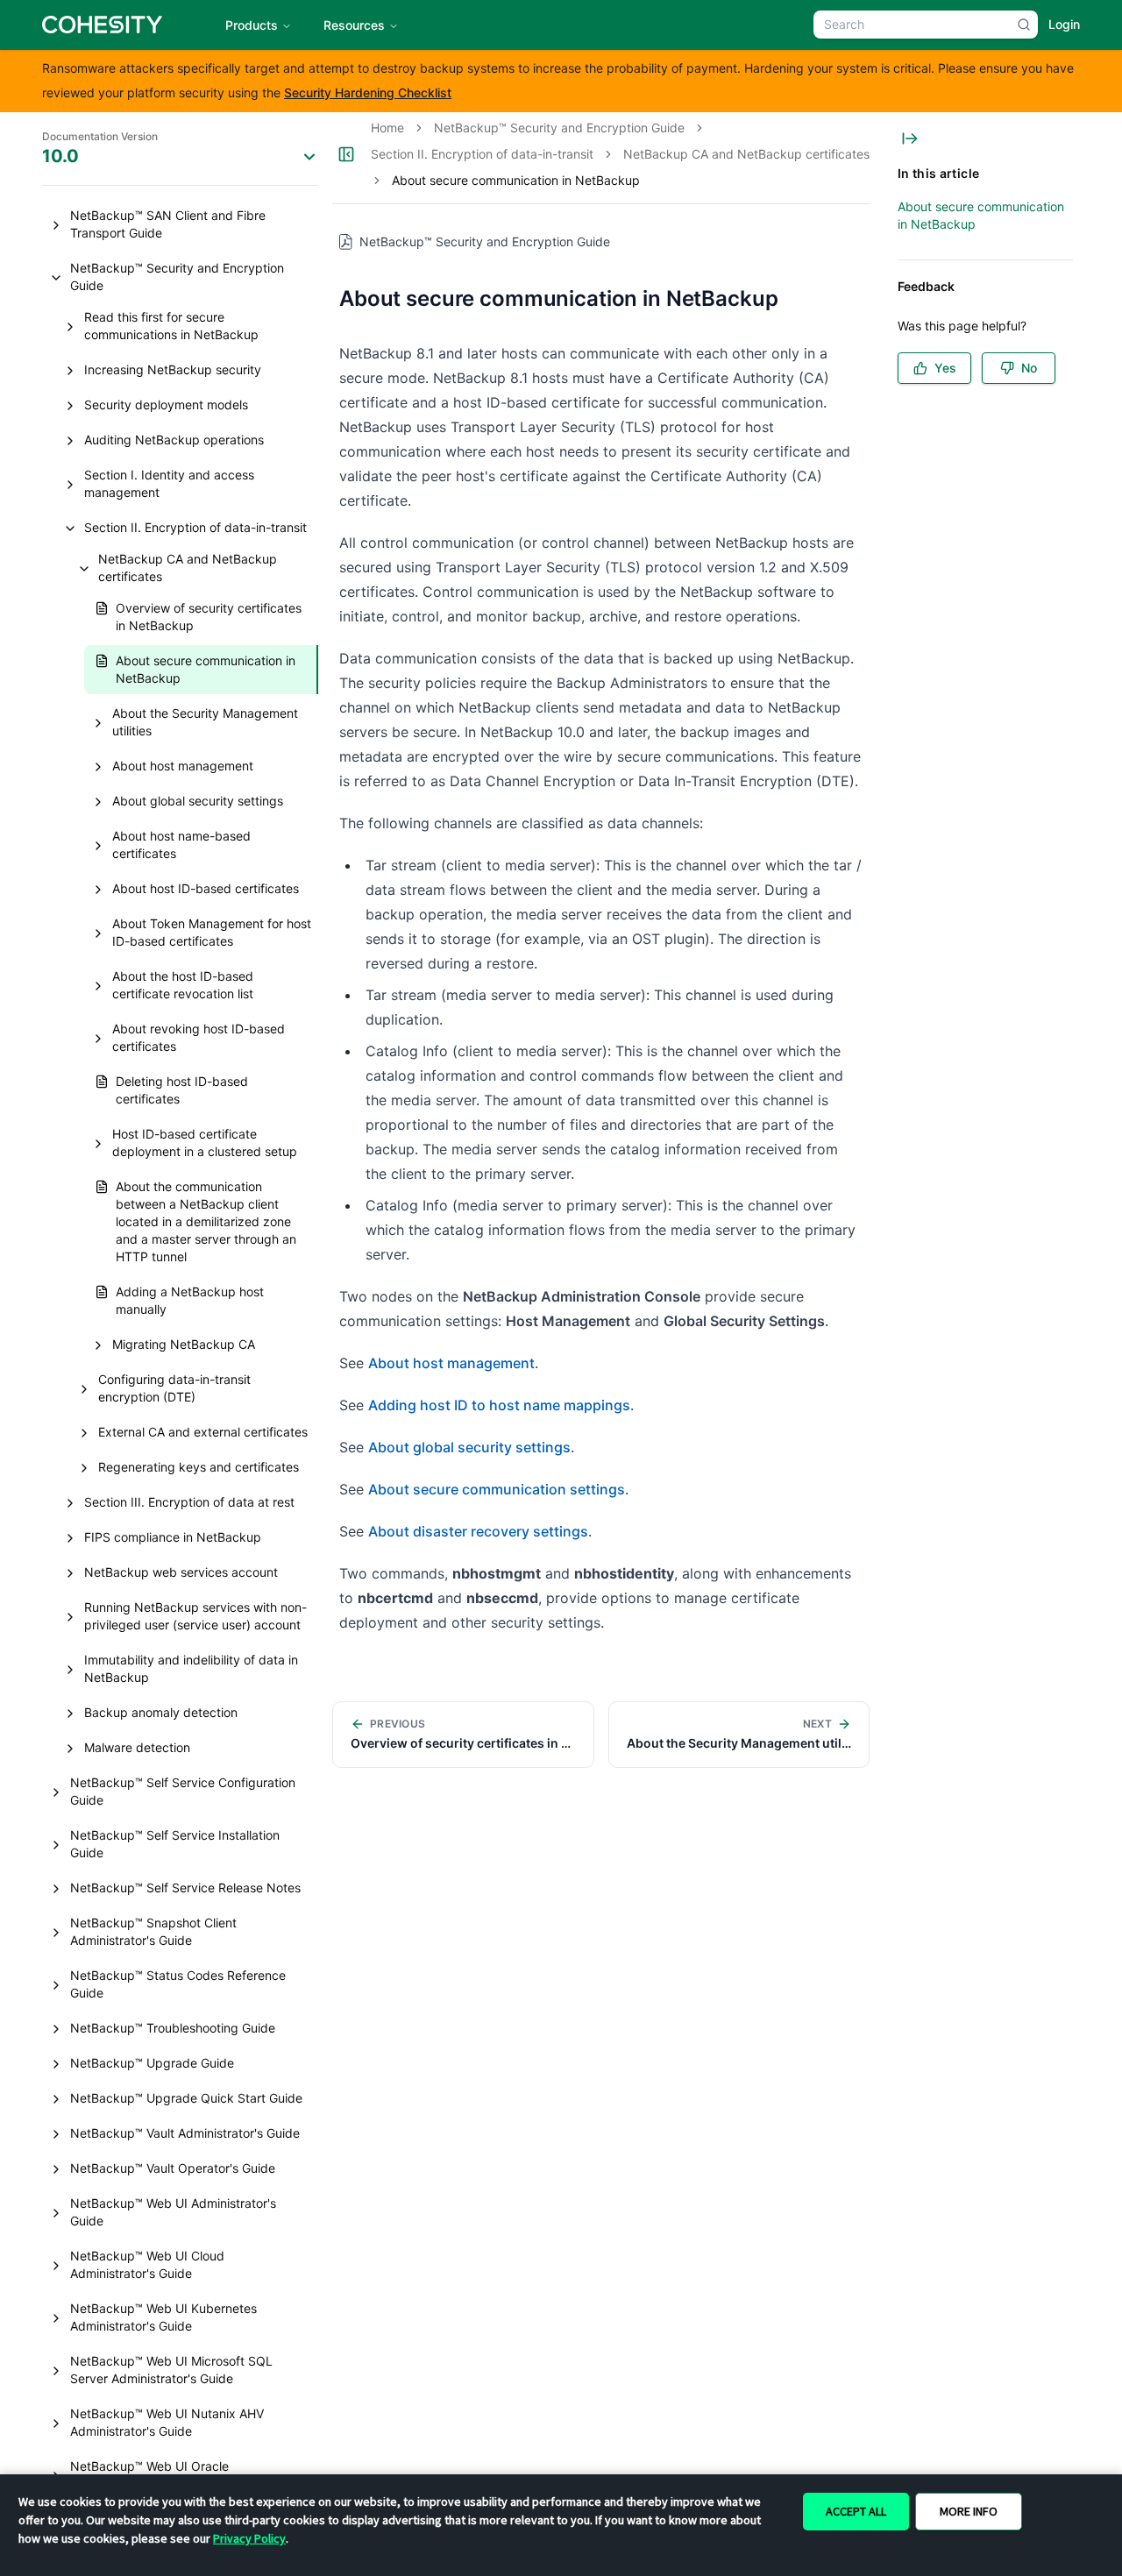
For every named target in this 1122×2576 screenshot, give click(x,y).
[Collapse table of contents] (910, 138)
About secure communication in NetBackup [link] (516, 180)
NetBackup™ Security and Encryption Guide (559, 128)
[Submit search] (1024, 25)
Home (387, 128)
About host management (451, 1363)
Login (1064, 24)
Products (252, 25)
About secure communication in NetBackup (981, 215)
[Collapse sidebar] (346, 154)
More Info (969, 2511)
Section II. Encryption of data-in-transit (482, 154)
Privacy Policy (249, 2538)
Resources (354, 25)
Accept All (856, 2511)
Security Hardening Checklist (368, 92)
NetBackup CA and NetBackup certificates (746, 154)
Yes (945, 368)
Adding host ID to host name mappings (499, 1405)
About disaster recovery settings (478, 1531)
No (1029, 368)
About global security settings (469, 1447)
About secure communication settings (497, 1489)
